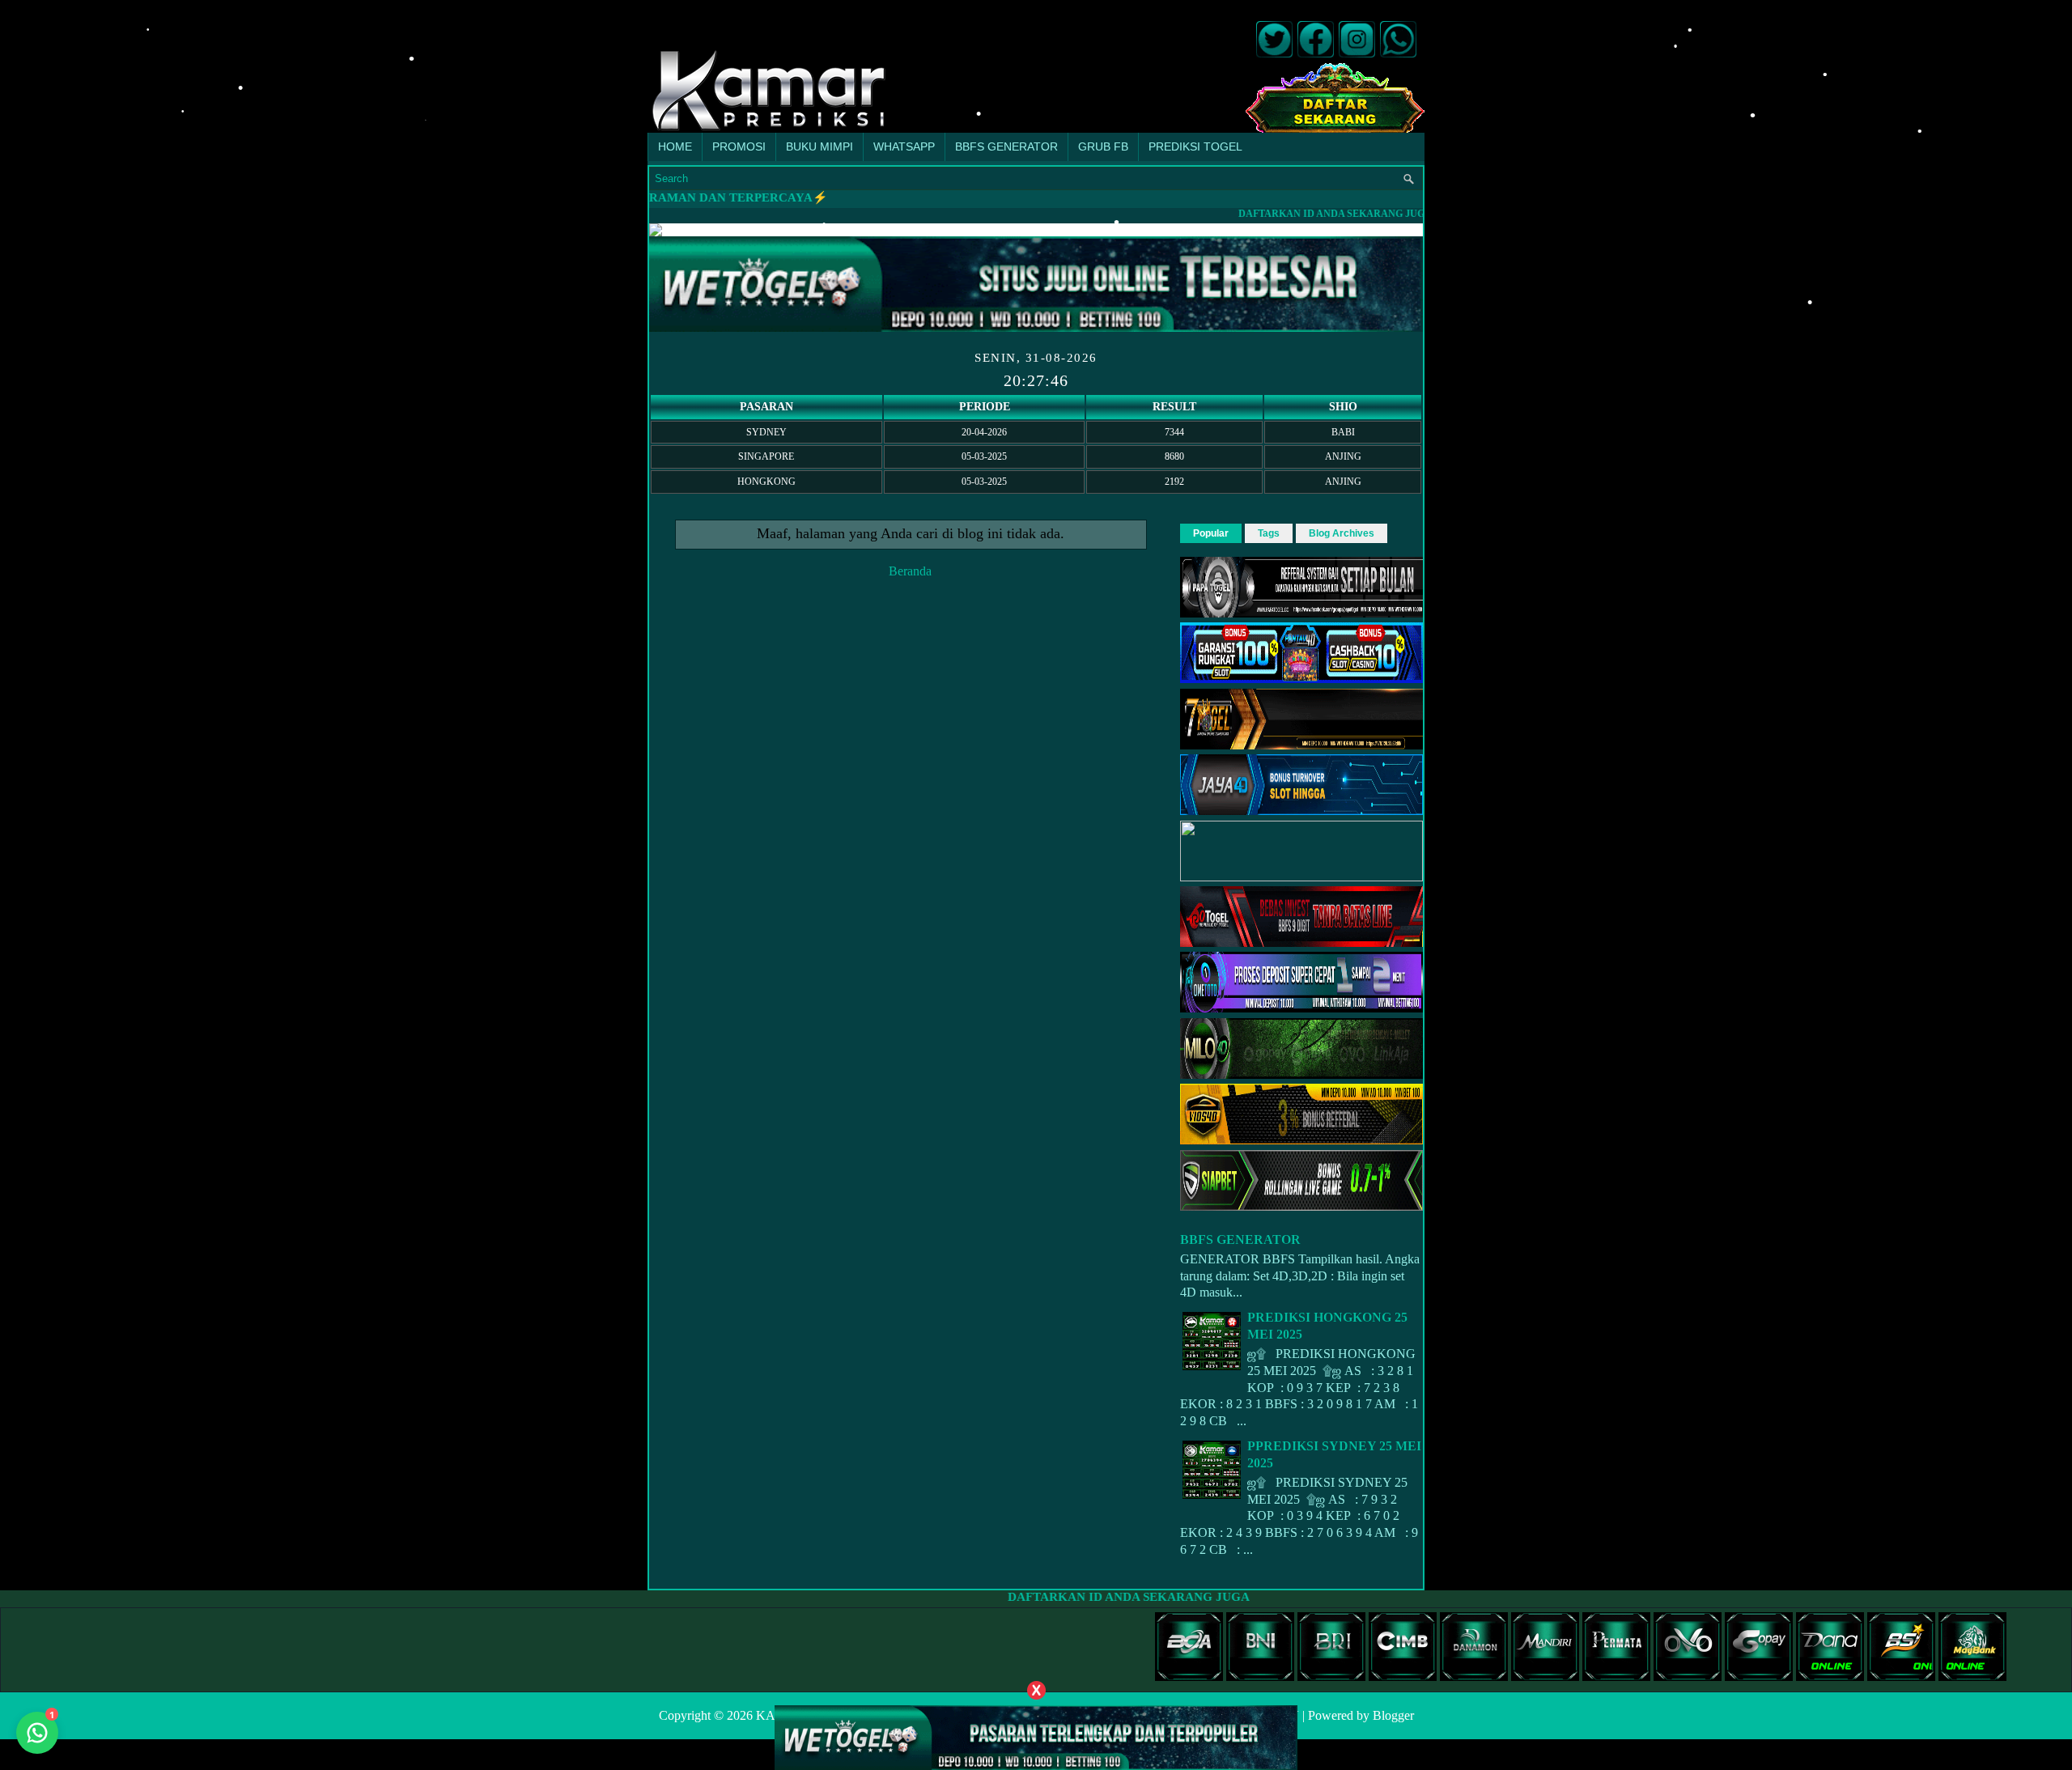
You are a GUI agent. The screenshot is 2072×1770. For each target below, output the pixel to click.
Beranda (910, 571)
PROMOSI (739, 146)
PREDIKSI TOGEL (1195, 146)
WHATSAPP (904, 146)
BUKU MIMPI (819, 146)
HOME (675, 146)
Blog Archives (1342, 533)
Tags (1269, 533)
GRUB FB (1103, 146)
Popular (1211, 533)
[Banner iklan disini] (1036, 1736)
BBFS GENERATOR (1006, 146)
